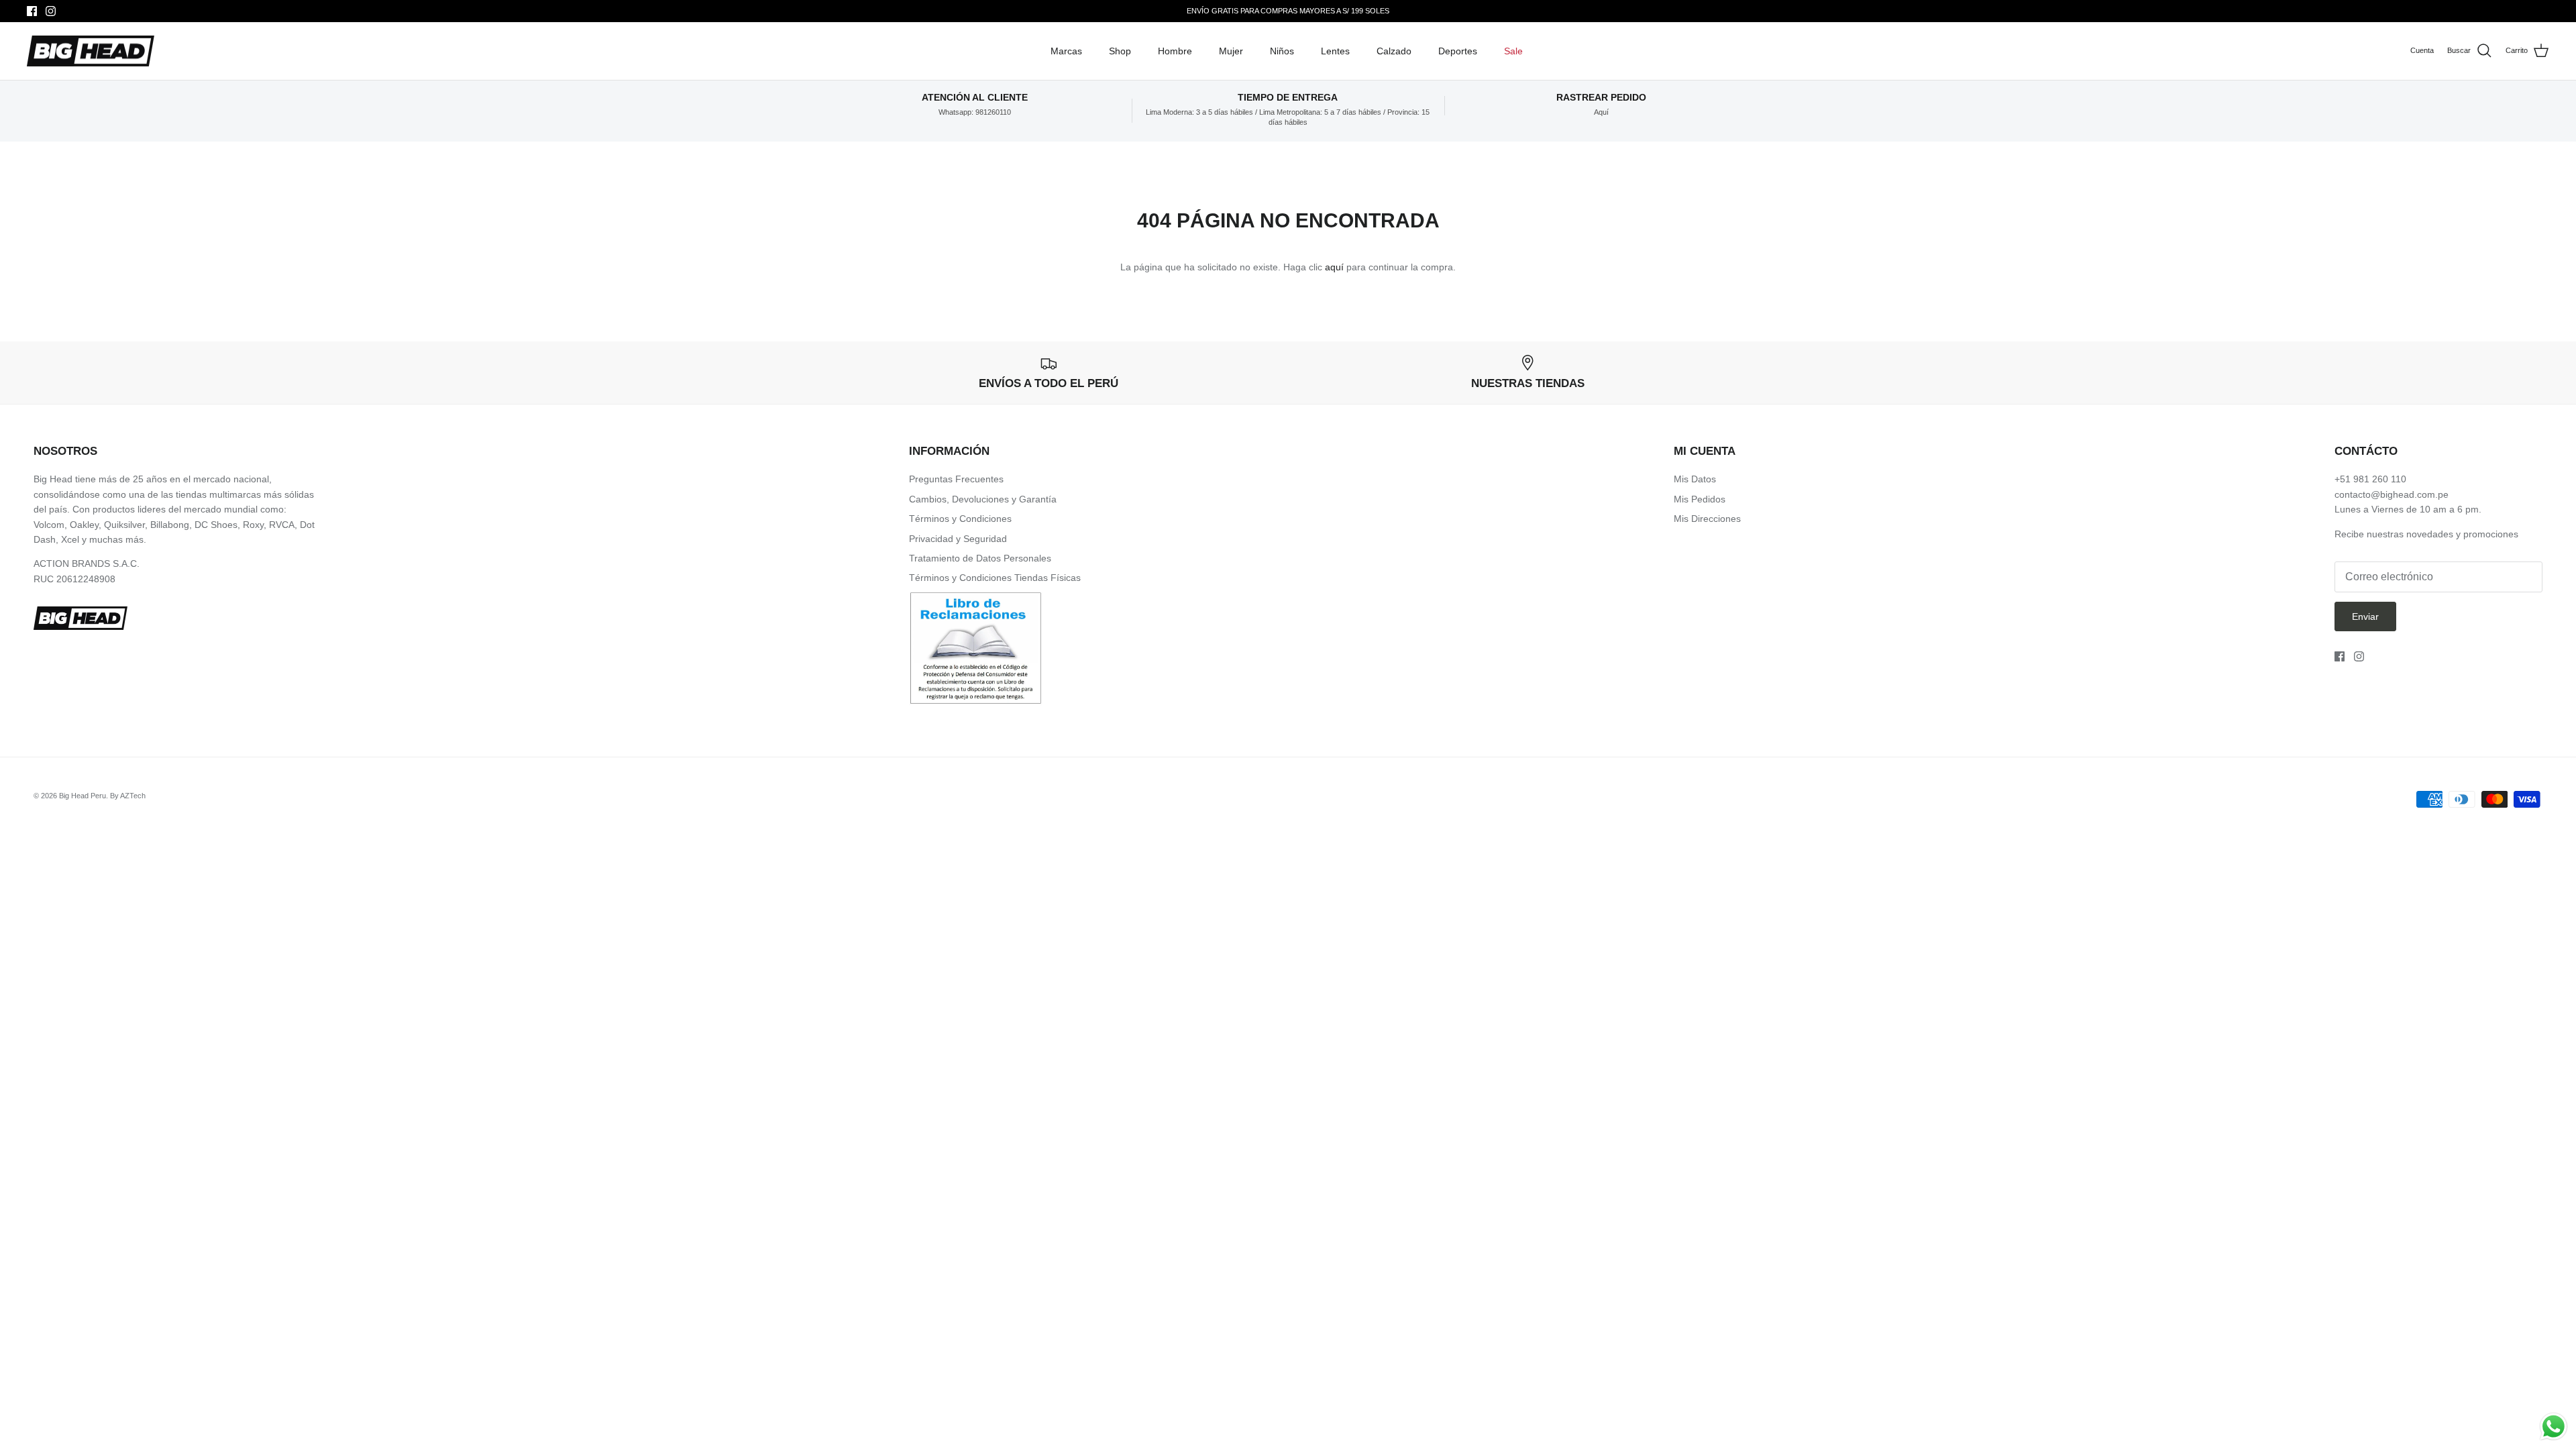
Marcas (1066, 51)
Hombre (1175, 51)
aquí (1334, 267)
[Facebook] (32, 11)
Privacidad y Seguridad (958, 539)
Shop (1120, 51)
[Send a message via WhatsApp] (2554, 1427)
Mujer (1231, 51)
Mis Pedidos (1700, 499)
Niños (1282, 51)
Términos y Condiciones (960, 519)
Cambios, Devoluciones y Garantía (983, 499)
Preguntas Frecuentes (956, 479)
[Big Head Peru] (91, 51)
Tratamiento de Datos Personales (980, 558)
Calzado (1394, 51)
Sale (1513, 51)
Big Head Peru (83, 796)
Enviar (2365, 616)
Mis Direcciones (1707, 519)
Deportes (1458, 51)
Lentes (1335, 51)
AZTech (133, 796)
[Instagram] (51, 11)
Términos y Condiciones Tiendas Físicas (995, 578)
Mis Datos (1695, 479)
